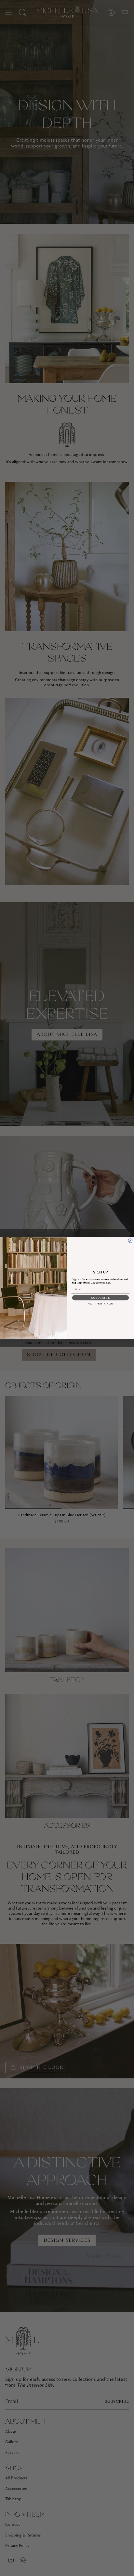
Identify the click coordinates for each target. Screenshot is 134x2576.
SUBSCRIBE (101, 1298)
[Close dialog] (130, 1241)
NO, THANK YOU (100, 1304)
